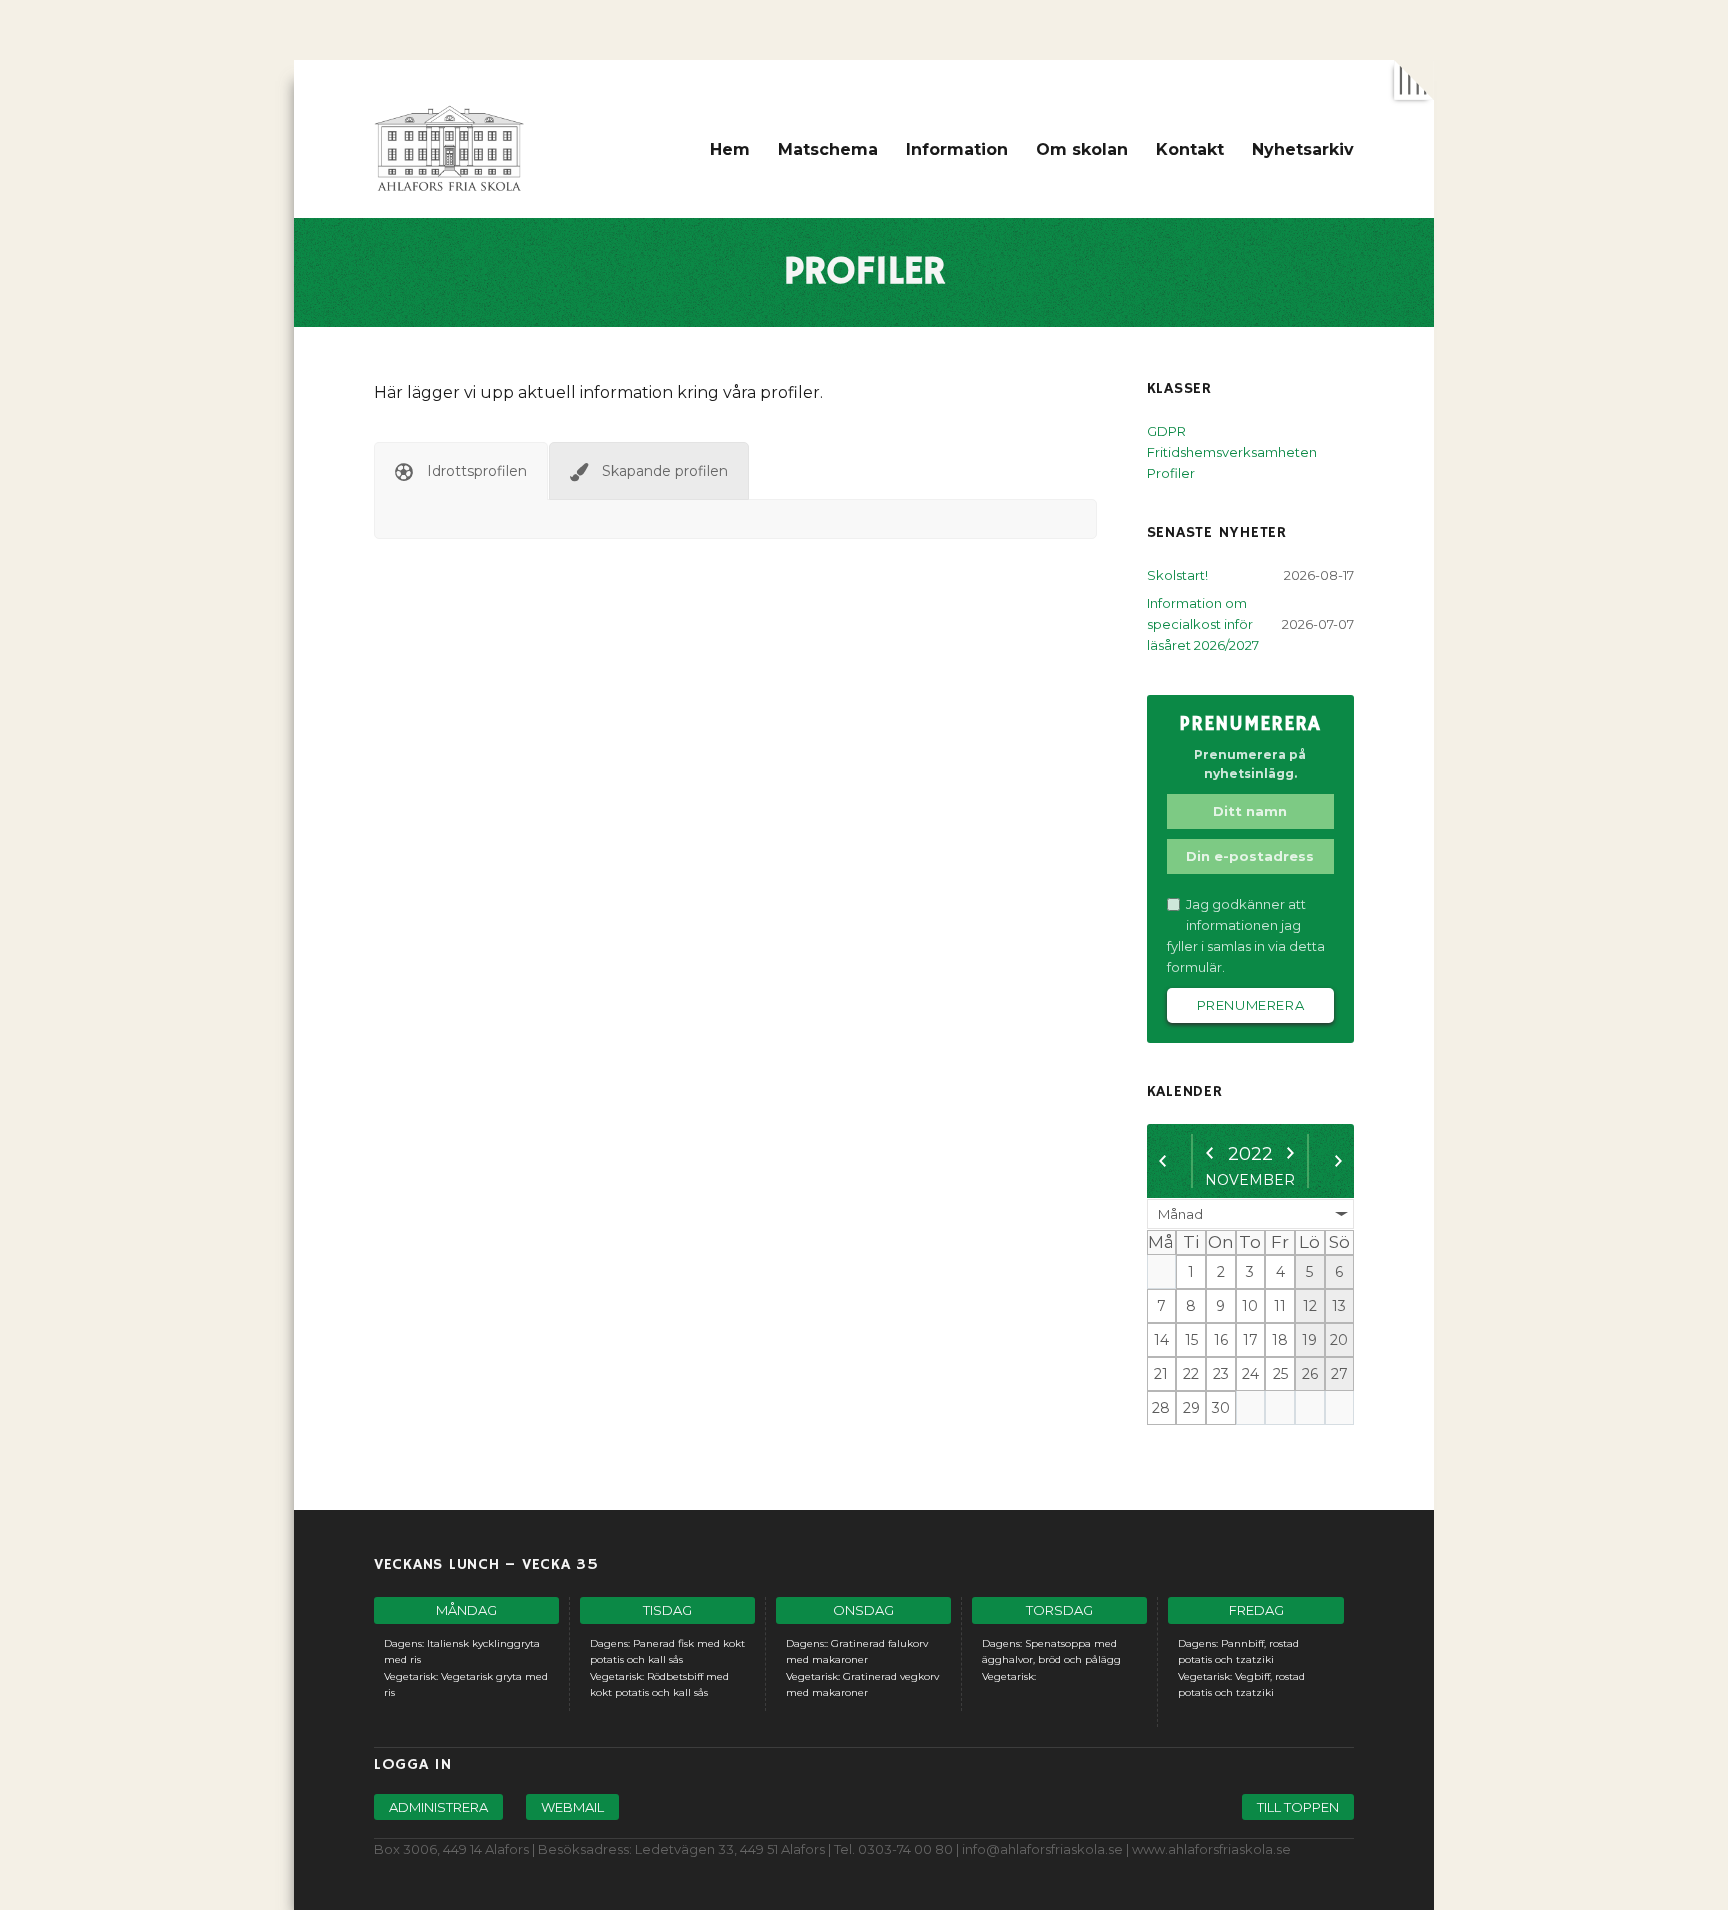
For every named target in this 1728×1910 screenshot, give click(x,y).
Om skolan (1082, 149)
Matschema (828, 149)
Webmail (572, 1807)
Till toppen (1298, 1807)
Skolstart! (1177, 575)
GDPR (1166, 431)
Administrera (438, 1807)
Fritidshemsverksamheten (1232, 452)
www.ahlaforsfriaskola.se (1211, 1849)
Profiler (1171, 473)
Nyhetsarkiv (1303, 149)
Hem (730, 149)
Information (957, 149)
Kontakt (1190, 149)
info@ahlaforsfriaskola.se (1042, 1849)
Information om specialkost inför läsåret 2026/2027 (1203, 624)
